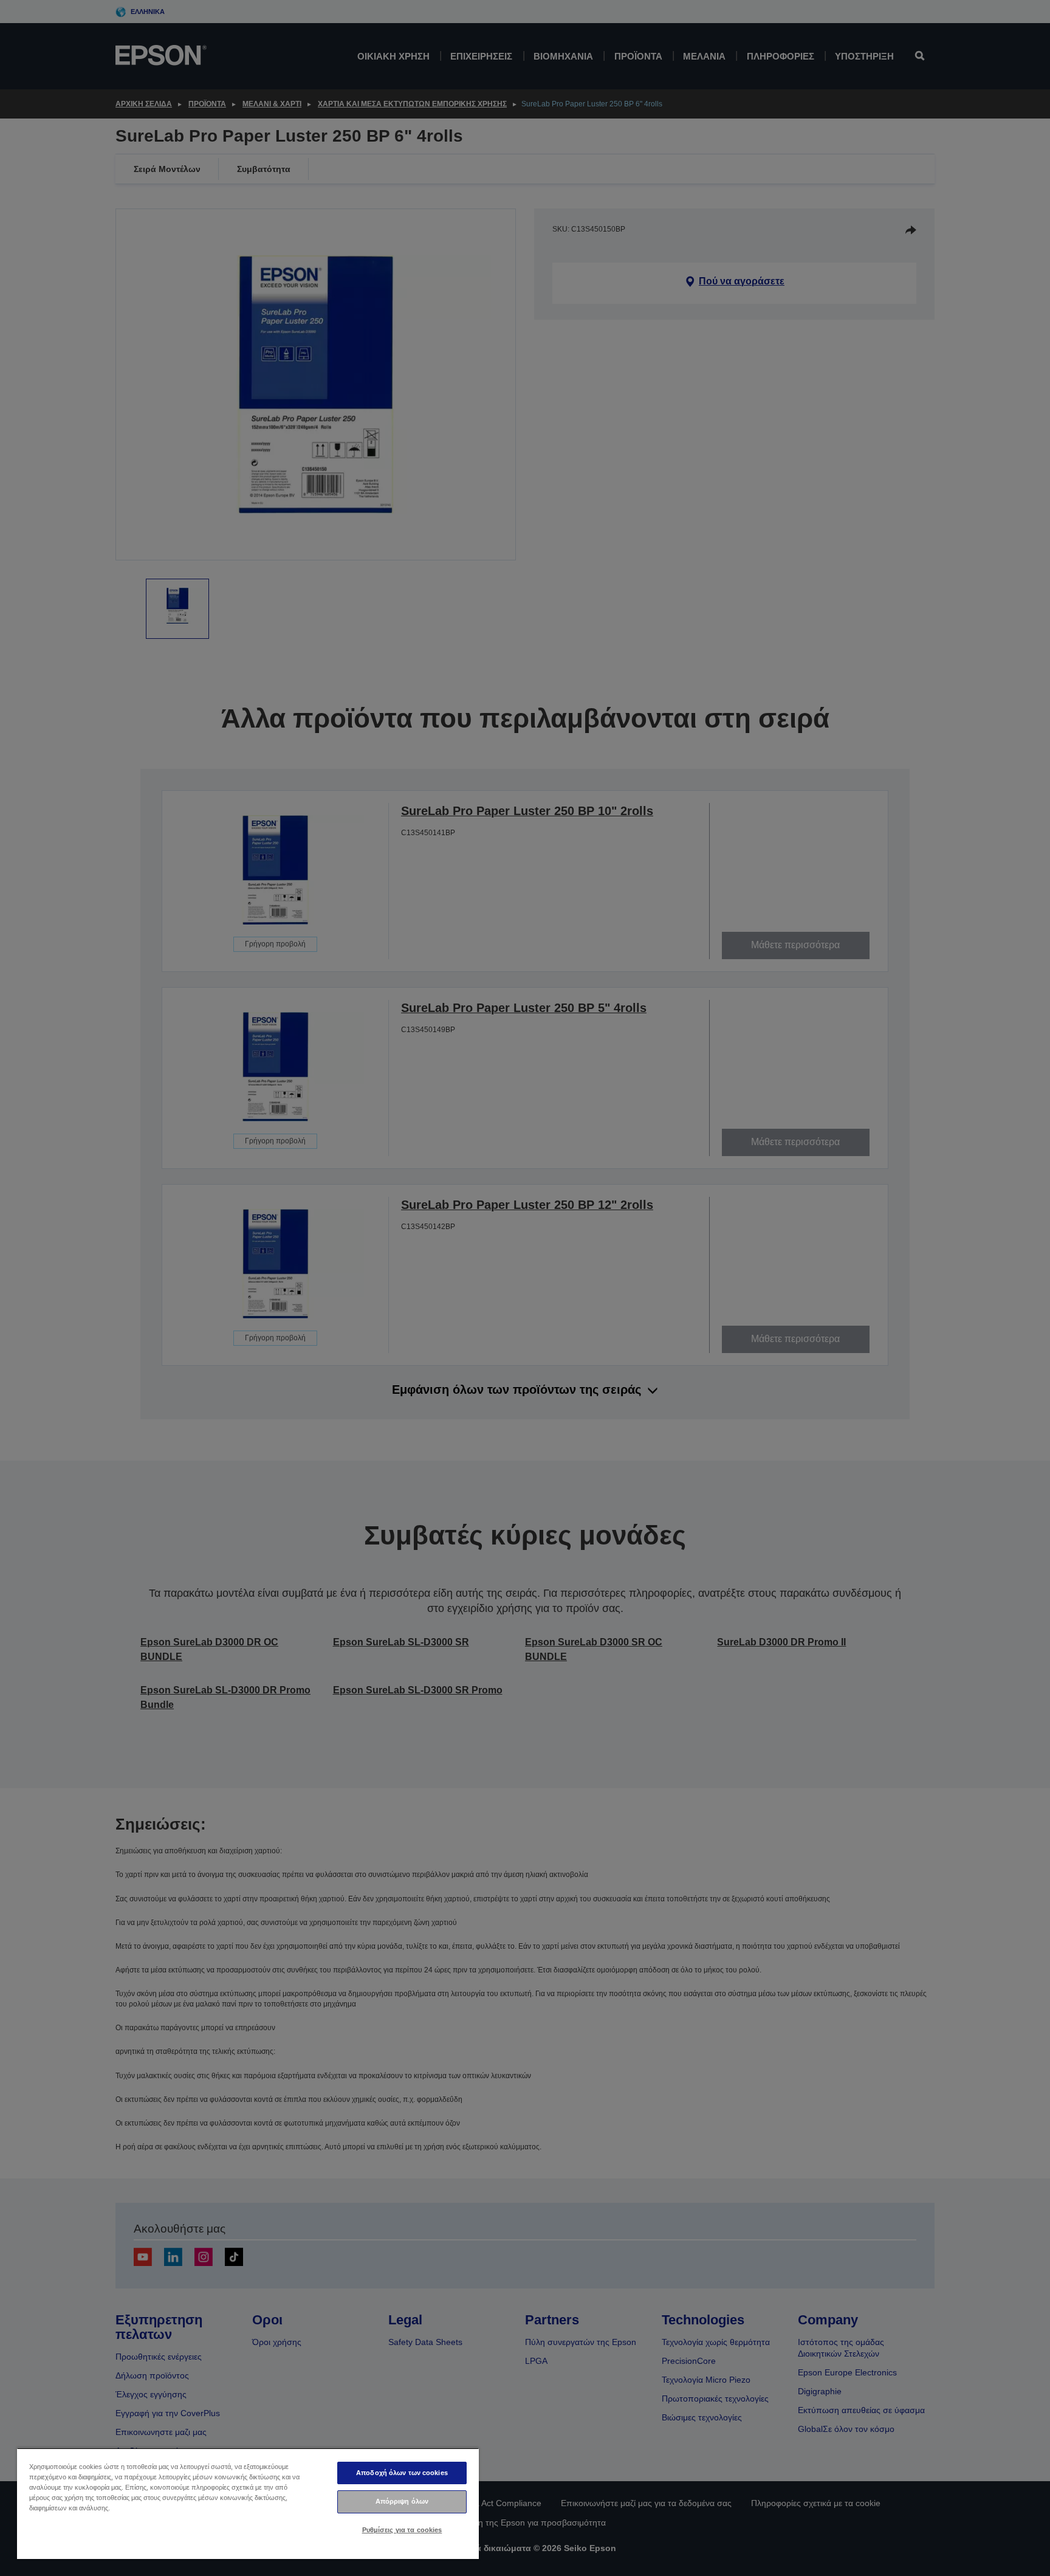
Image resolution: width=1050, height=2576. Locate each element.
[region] (248, 2503)
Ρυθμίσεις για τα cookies (402, 2530)
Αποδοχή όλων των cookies (402, 2473)
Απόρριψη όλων (402, 2501)
